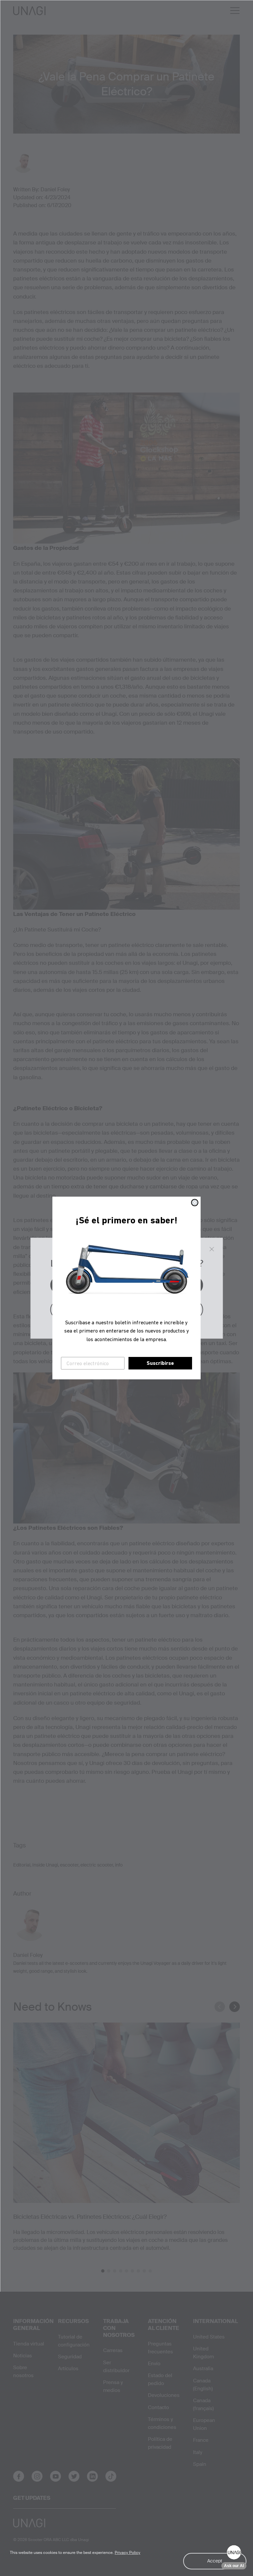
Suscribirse (160, 1363)
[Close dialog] (195, 1203)
